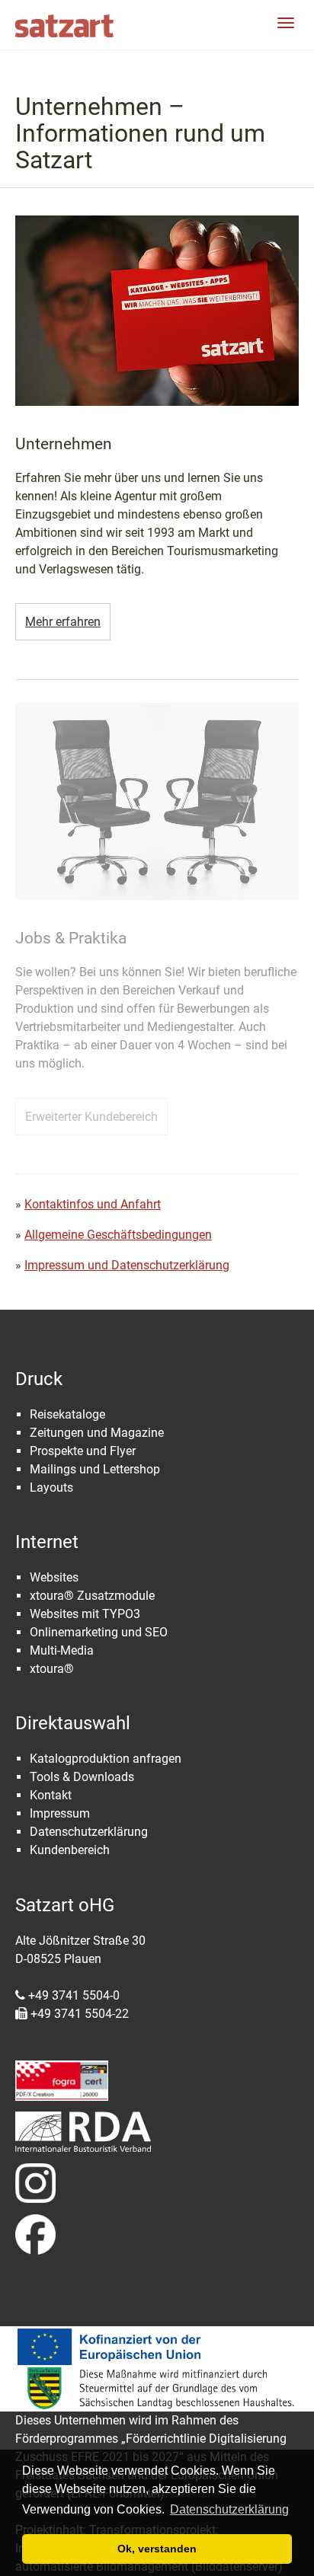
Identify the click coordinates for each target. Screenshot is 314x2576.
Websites (54, 1577)
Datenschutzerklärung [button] (229, 2509)
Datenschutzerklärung (89, 1832)
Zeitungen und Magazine (97, 1433)
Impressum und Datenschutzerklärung (127, 1265)
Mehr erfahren (63, 622)
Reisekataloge (67, 1414)
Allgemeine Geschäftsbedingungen (118, 1235)
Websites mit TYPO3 (85, 1614)
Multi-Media (62, 1650)
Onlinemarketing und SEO (99, 1632)
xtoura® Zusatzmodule (92, 1596)
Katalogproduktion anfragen (106, 1759)
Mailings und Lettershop (95, 1469)
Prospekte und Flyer (83, 1451)
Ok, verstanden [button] (157, 2549)
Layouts (51, 1488)
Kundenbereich (70, 1850)
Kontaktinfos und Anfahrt (93, 1204)
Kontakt (51, 1795)
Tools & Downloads (82, 1777)
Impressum (60, 1813)
